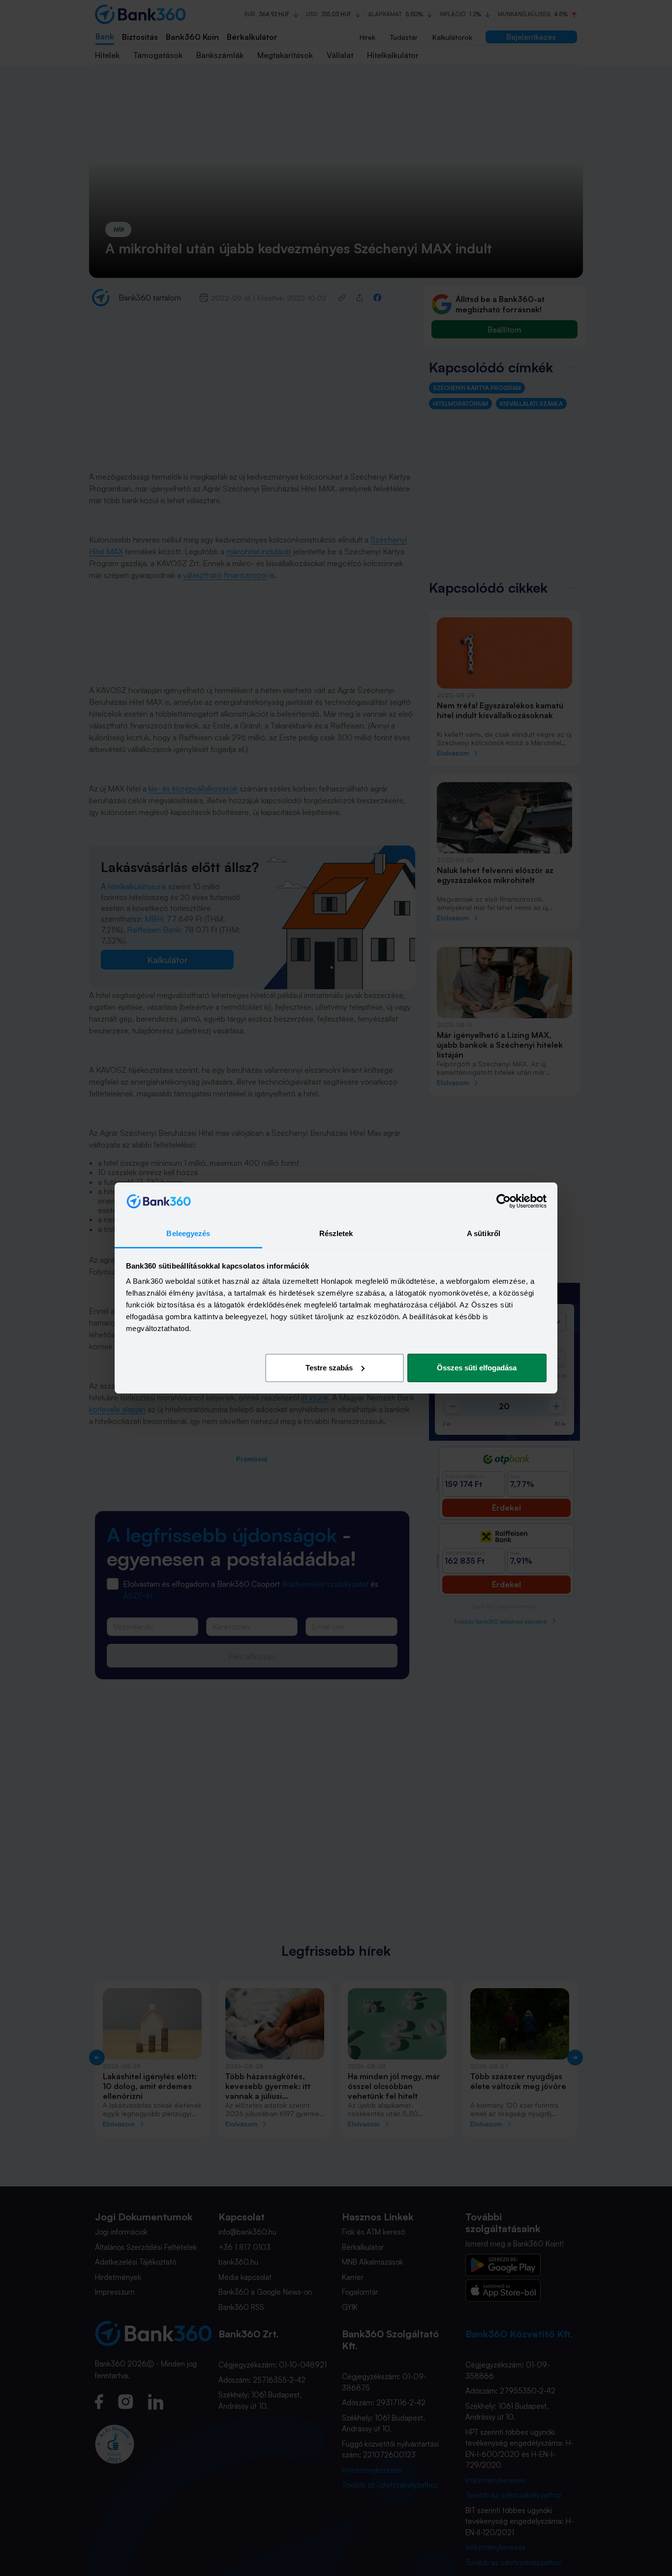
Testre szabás (329, 1368)
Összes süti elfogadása (477, 1368)
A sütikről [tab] (484, 1233)
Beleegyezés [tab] (188, 1233)
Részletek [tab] (336, 1233)
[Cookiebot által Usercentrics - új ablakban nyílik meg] (504, 1201)
